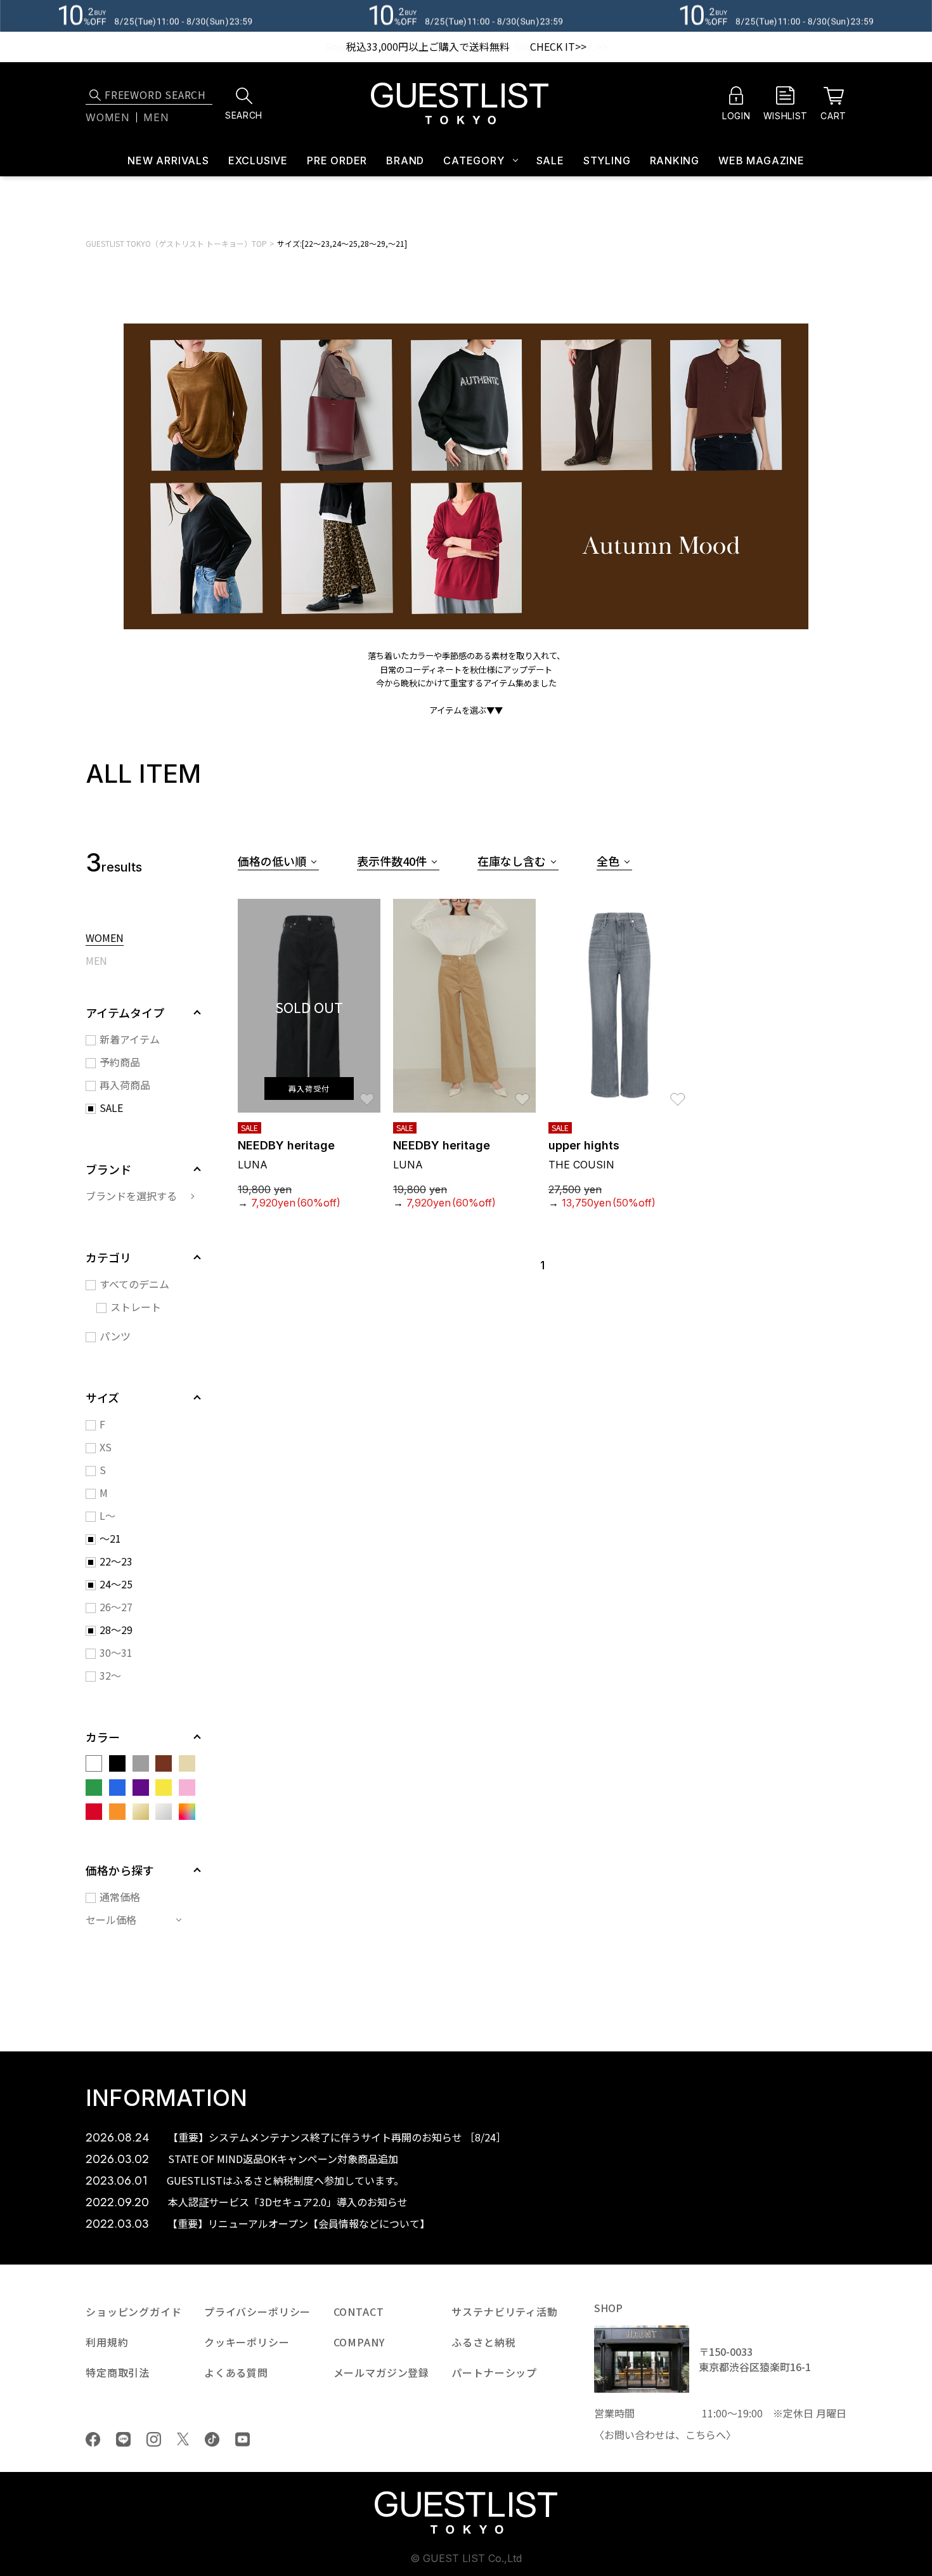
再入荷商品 (125, 1085)
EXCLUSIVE (258, 160)
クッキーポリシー (247, 2342)
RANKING (675, 160)
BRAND (405, 160)
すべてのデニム (134, 1284)
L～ (107, 1515)
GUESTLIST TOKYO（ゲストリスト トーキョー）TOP (176, 243)
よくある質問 (236, 2372)
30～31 (116, 1652)
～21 (110, 1538)
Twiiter (183, 2439)
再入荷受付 (309, 1088)
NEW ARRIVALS (168, 160)
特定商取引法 (118, 2372)
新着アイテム (130, 1039)
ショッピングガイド (134, 2311)
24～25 (116, 1584)
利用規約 (107, 2342)
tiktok (212, 2439)
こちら (701, 2435)
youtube (243, 2439)
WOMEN (105, 939)
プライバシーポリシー (257, 2311)
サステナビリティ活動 (504, 2311)
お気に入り (367, 1093)
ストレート (136, 1307)
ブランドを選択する (131, 1196)
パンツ (115, 1336)
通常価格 (120, 1897)
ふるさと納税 (483, 2342)
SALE (550, 160)
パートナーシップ (494, 2372)
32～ (110, 1675)
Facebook (93, 2439)
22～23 (116, 1561)
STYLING (607, 160)
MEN (96, 962)
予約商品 (120, 1062)
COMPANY (359, 2342)
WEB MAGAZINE (761, 160)
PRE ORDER (337, 160)
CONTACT (359, 2311)
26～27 (116, 1607)
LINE (123, 2439)
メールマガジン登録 (382, 2372)
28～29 (116, 1630)
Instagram (154, 2439)
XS (106, 1447)
